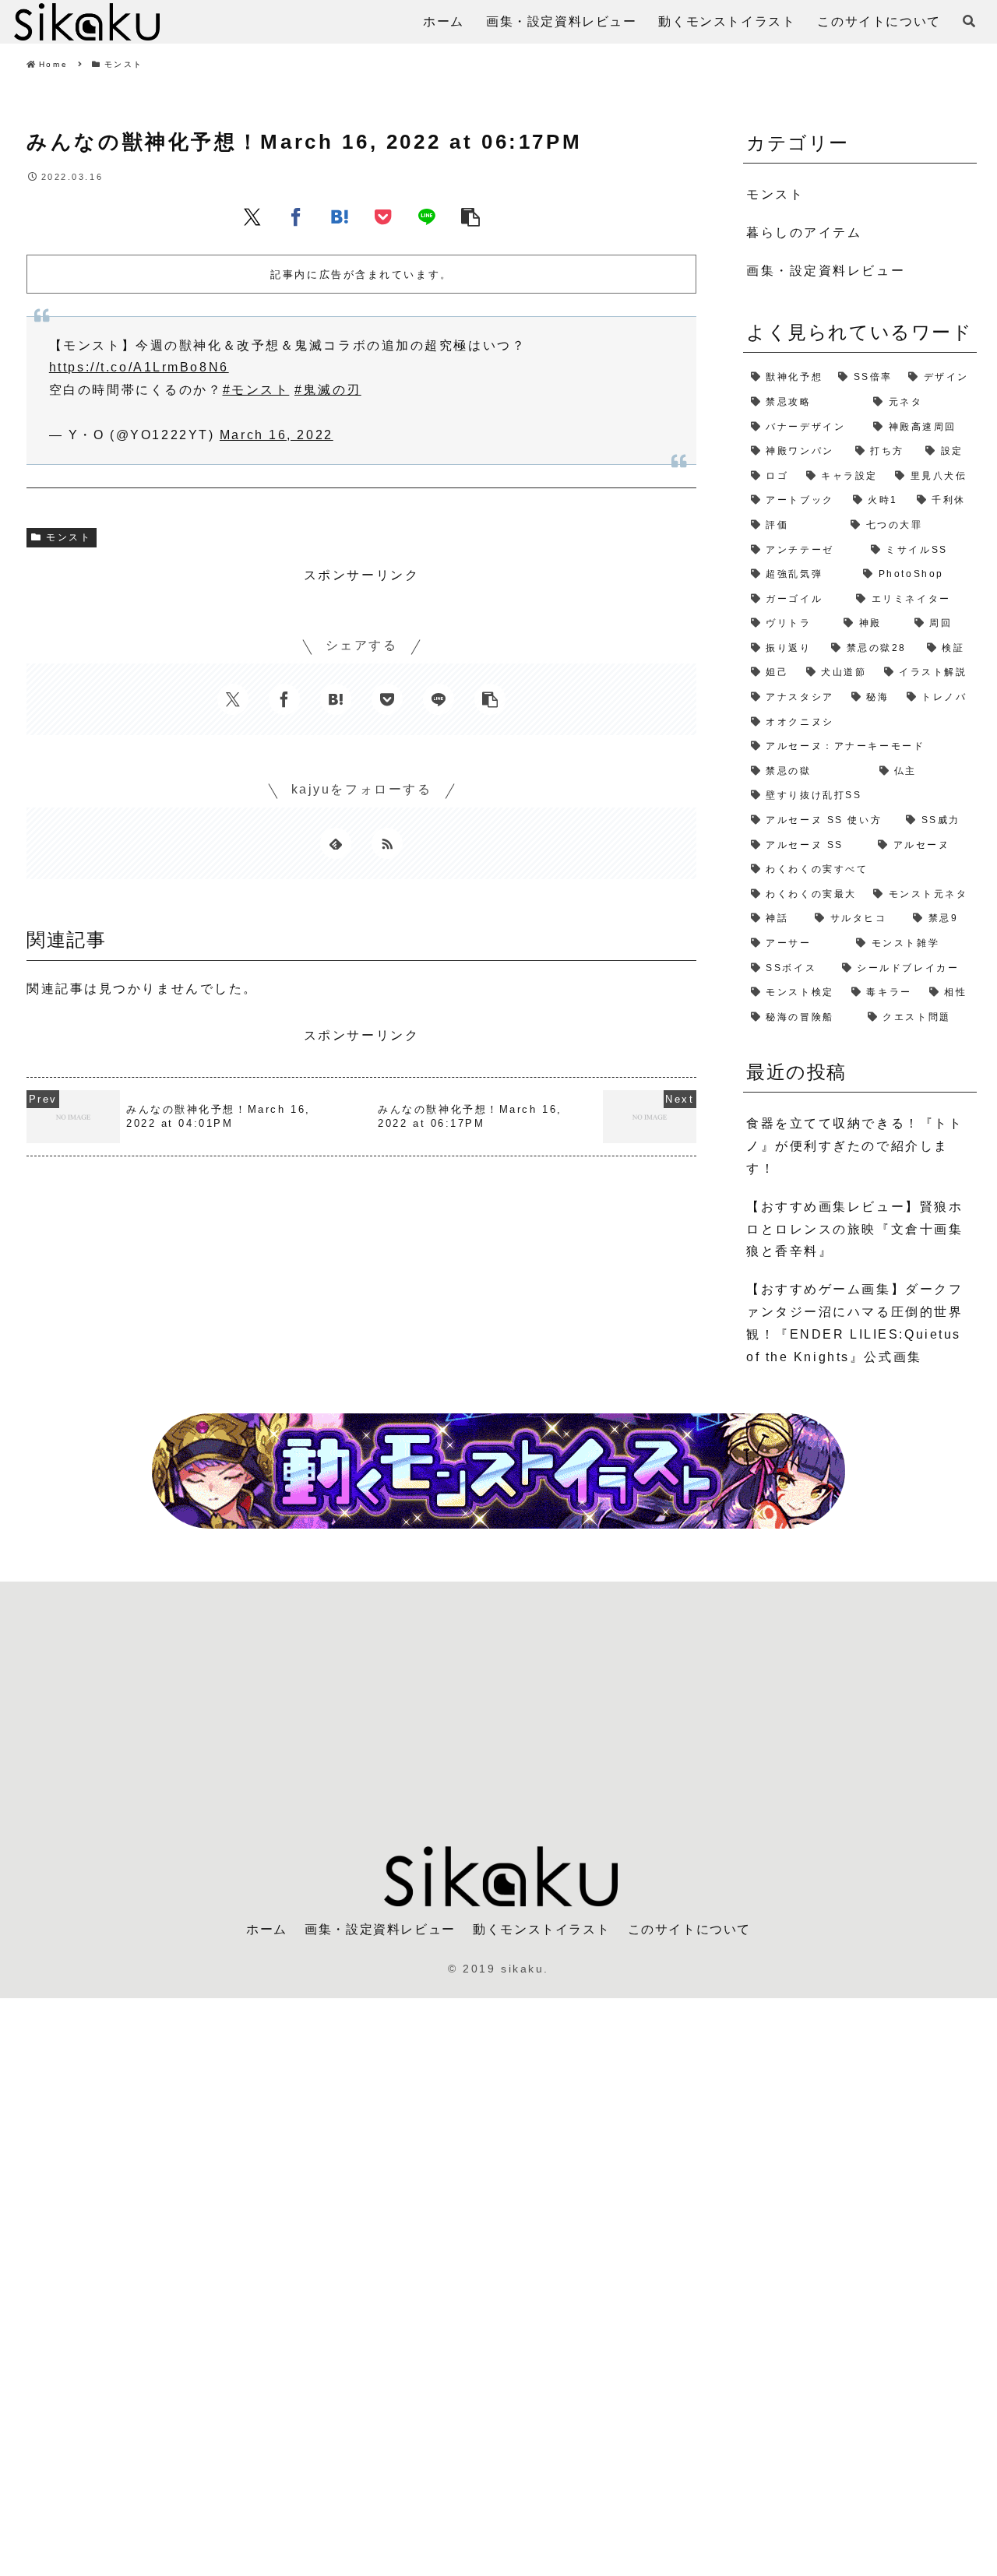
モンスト (69, 537)
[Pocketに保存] (383, 216)
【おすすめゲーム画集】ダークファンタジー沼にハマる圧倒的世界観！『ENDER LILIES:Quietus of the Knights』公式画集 (854, 1323)
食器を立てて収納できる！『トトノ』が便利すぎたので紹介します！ (854, 1146)
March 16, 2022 (277, 435)
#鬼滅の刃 (328, 390)
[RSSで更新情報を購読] (387, 843)
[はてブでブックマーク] (340, 216)
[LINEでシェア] (427, 216)
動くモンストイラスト (541, 1929)
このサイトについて (689, 1929)
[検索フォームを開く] (969, 21)
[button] (470, 216)
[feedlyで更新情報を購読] (336, 843)
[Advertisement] (498, 1705)
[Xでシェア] (252, 216)
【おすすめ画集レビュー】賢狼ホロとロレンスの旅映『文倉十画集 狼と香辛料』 (854, 1229)
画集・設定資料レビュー (380, 1929)
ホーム (267, 1929)
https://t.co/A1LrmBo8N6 (139, 367)
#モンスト (256, 390)
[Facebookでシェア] (296, 216)
